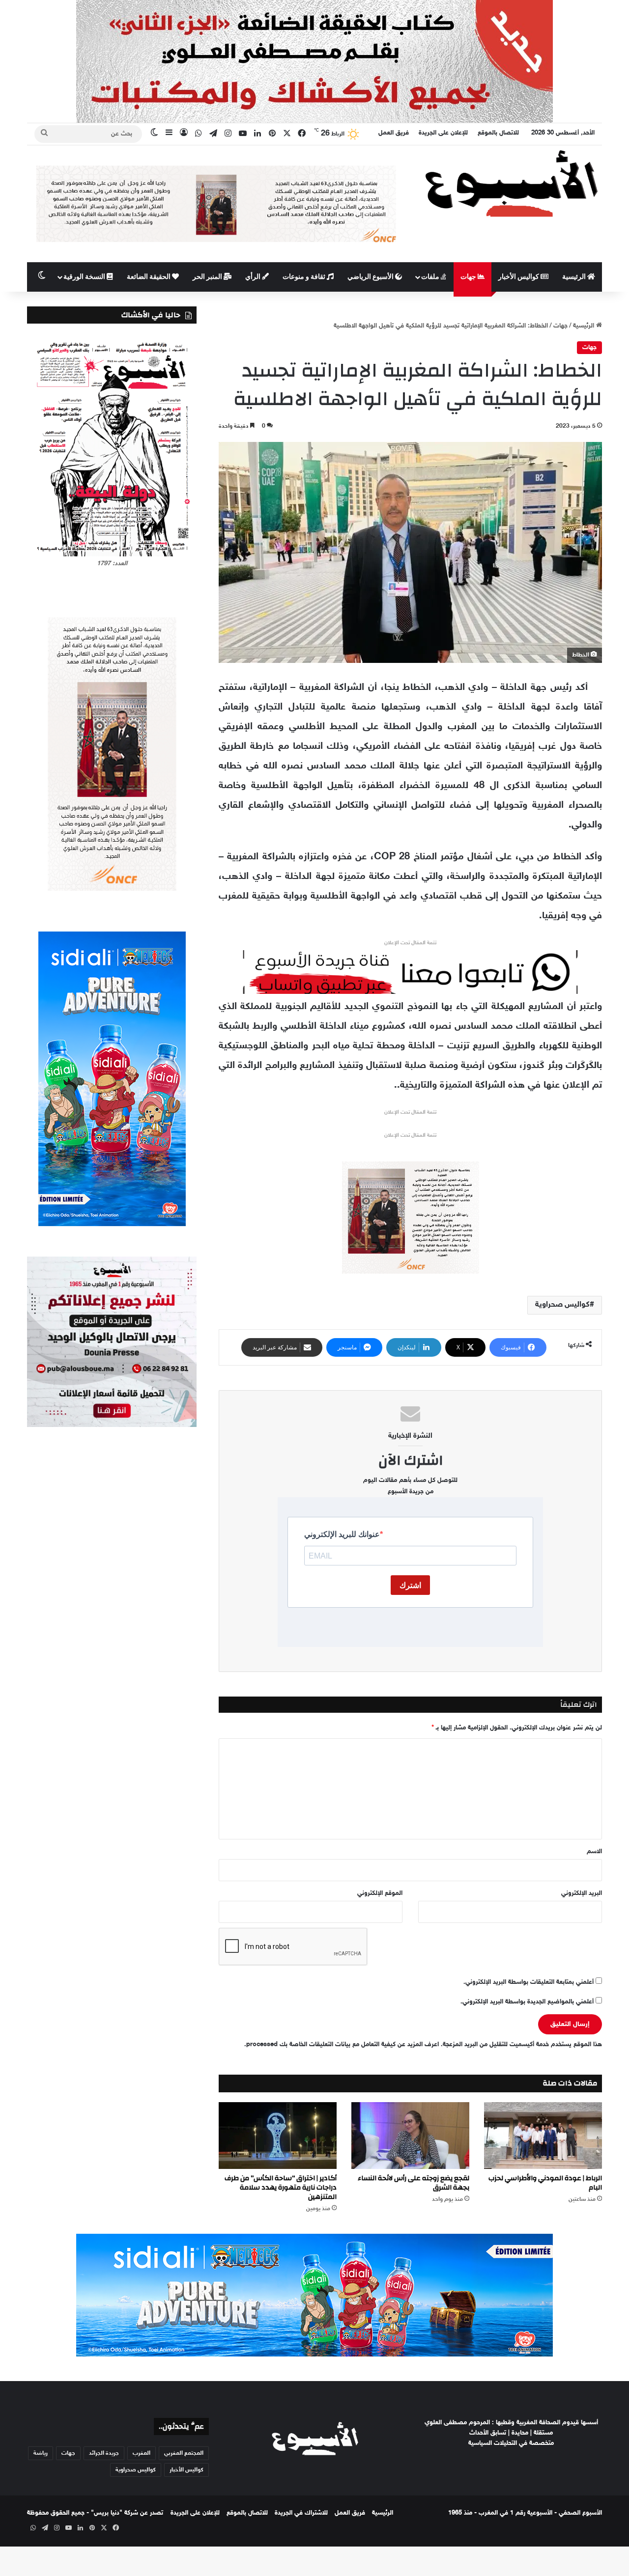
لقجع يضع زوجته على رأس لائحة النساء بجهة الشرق (414, 2183)
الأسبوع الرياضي (371, 277)
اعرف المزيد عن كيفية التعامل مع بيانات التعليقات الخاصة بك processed (343, 2045)
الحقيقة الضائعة (149, 277)
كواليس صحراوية (562, 1305)
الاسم (594, 1852)
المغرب (142, 2453)
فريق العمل (394, 133)
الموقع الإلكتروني (380, 1893)
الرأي (254, 277)
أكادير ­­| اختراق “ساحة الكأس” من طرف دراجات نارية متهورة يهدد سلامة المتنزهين (281, 2188)
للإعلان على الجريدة (443, 133)
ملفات (431, 277)
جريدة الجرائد (104, 2453)
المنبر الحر (208, 277)
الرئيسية (575, 277)
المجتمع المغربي (184, 2453)
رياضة (41, 2453)
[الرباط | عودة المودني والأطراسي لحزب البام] (543, 2135)
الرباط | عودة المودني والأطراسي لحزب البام (545, 2183)
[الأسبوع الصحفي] (511, 183)
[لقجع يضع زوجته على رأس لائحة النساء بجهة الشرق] (410, 2135)
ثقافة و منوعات (305, 277)
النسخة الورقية (85, 277)
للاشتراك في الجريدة (301, 2513)
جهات (469, 277)
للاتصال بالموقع (498, 133)
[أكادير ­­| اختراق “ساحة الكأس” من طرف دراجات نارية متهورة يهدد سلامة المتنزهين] (278, 2135)
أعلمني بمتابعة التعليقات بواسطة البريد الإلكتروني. (529, 1982)
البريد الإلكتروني (582, 1893)
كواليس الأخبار (519, 277)
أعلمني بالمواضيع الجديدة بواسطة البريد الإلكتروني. (527, 2002)
